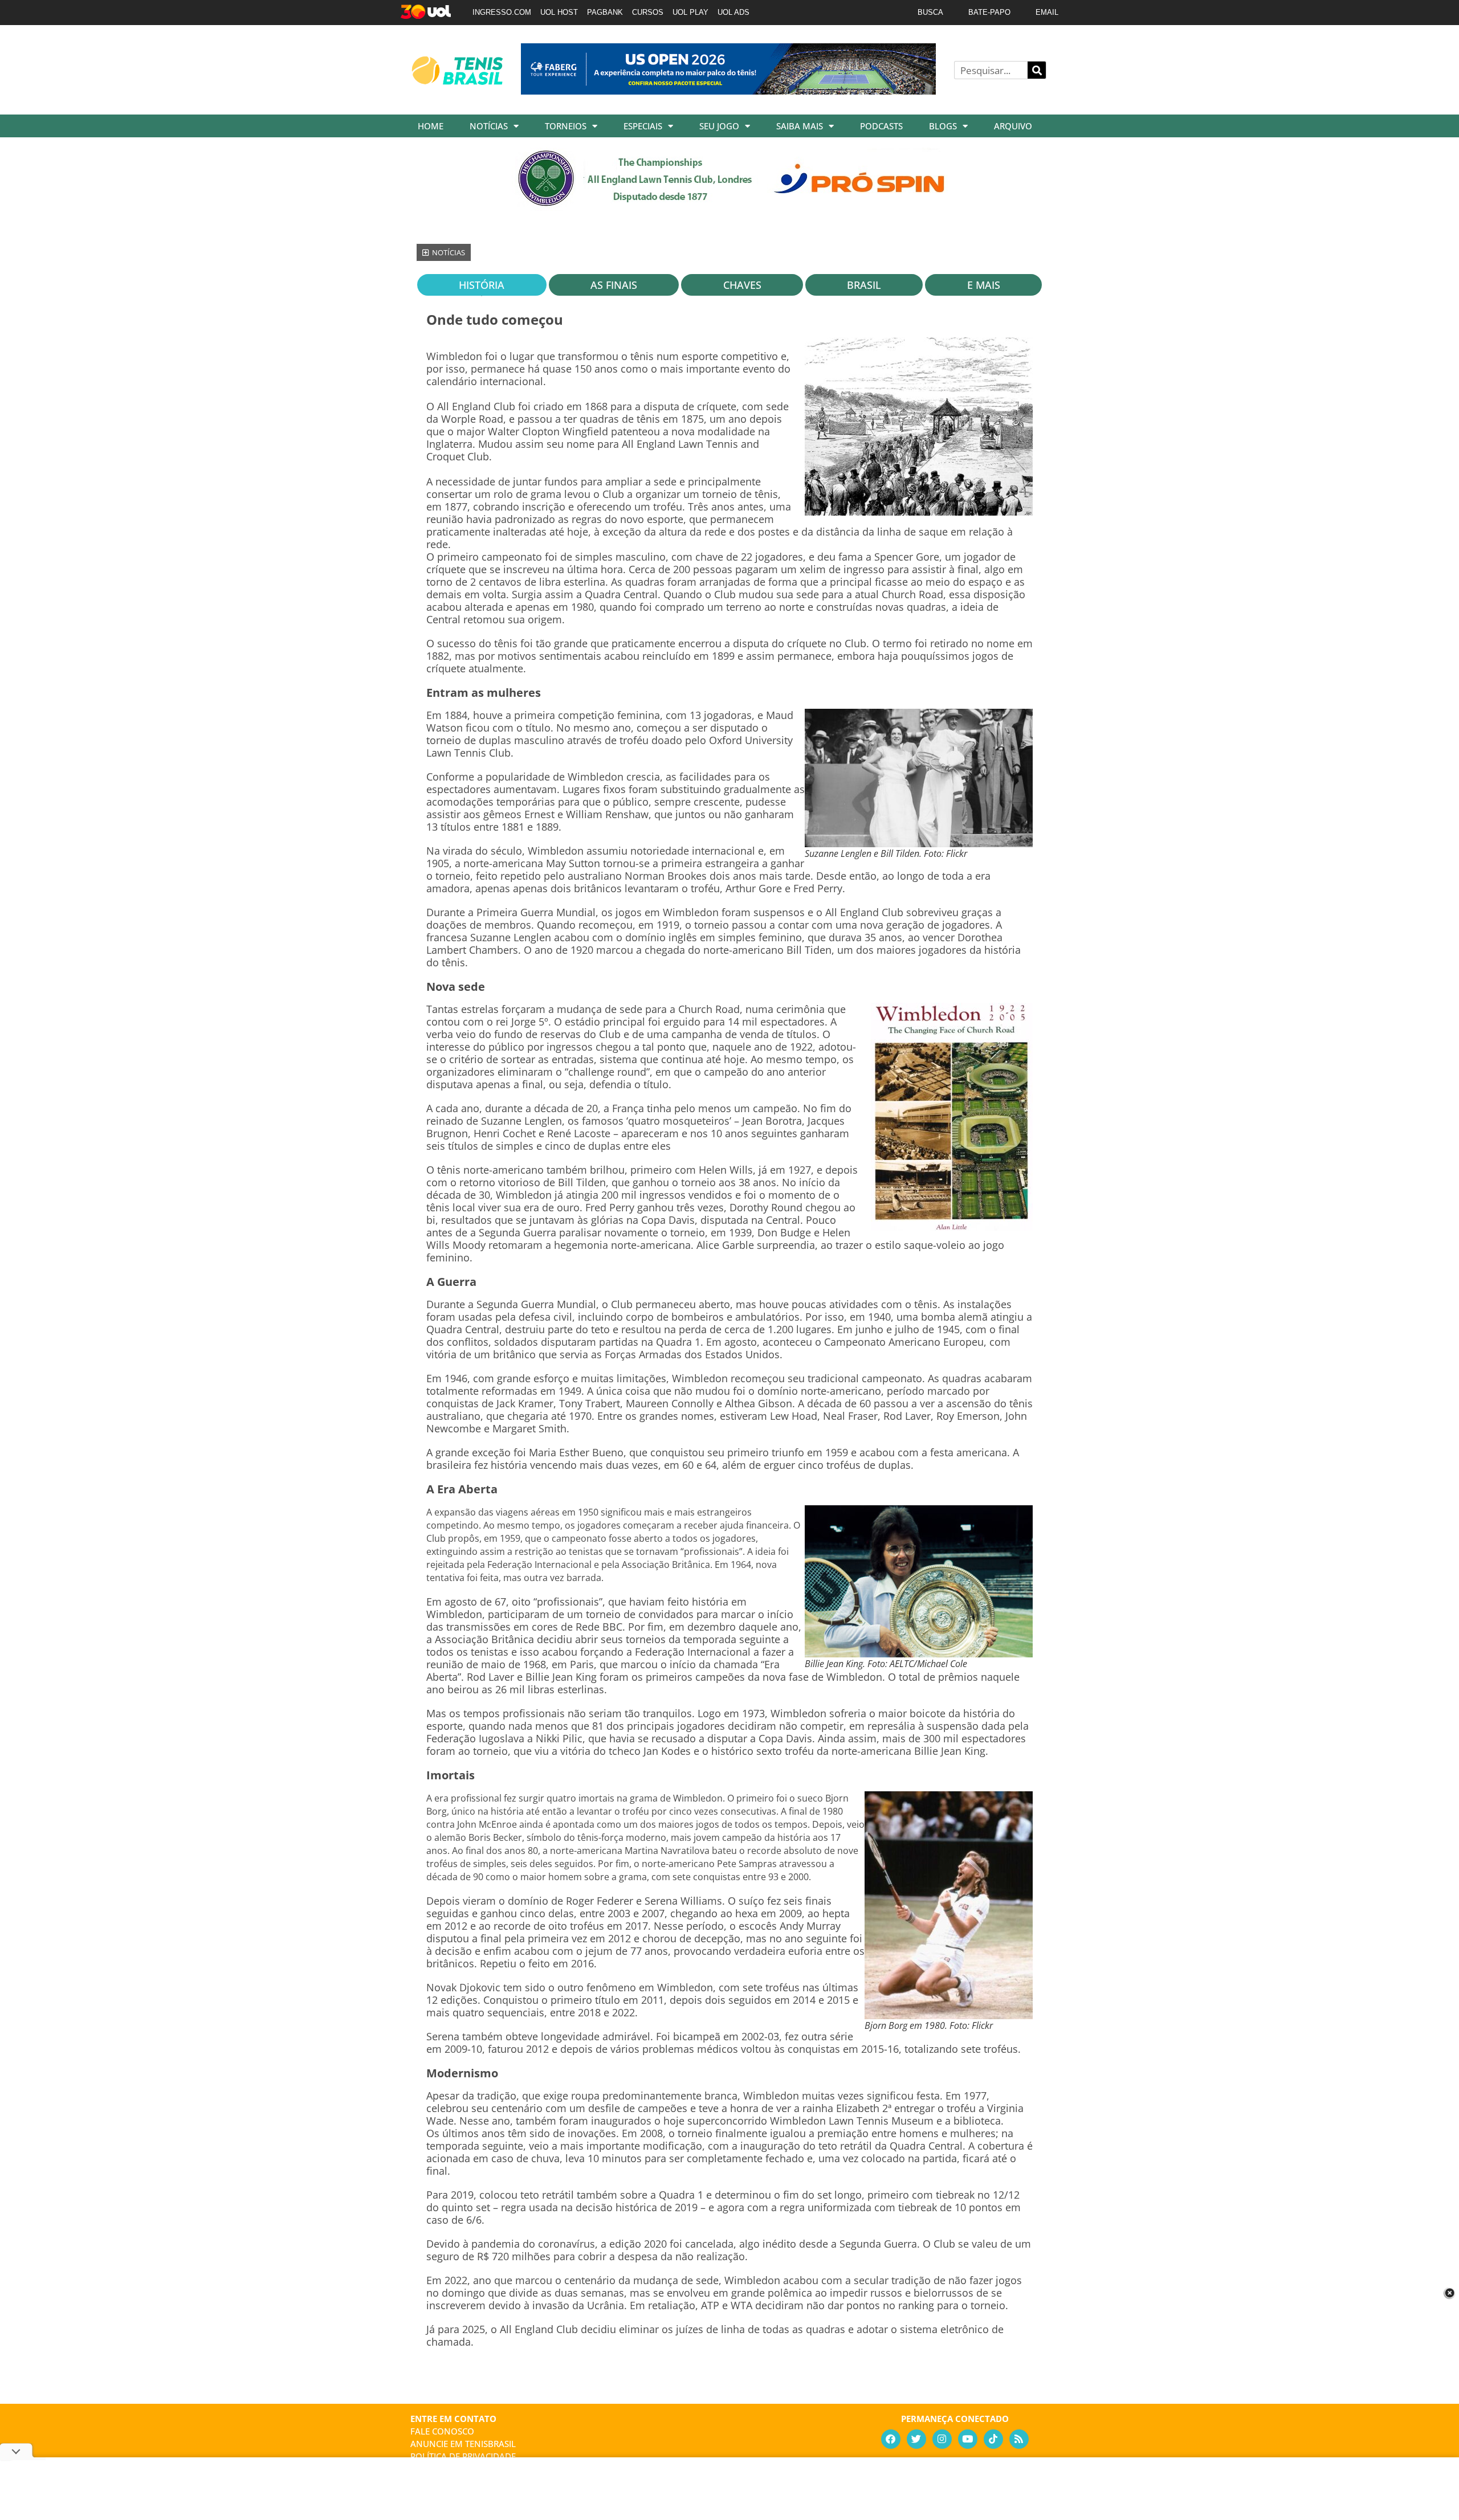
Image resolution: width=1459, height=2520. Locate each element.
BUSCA (930, 12)
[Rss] (1019, 2439)
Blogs (943, 126)
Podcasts (881, 126)
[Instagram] (942, 2439)
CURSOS (648, 12)
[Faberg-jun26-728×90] (728, 91)
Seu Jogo (719, 126)
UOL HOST (559, 12)
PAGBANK (605, 12)
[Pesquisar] (1037, 70)
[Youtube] (968, 2439)
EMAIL (1047, 12)
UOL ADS (733, 12)
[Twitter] (916, 2439)
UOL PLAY (690, 12)
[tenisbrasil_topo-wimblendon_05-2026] (730, 207)
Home (431, 126)
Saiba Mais (800, 126)
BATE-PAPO (989, 12)
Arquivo (1013, 126)
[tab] (482, 285)
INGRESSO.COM (502, 12)
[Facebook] (891, 2439)
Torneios (566, 126)
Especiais (643, 126)
